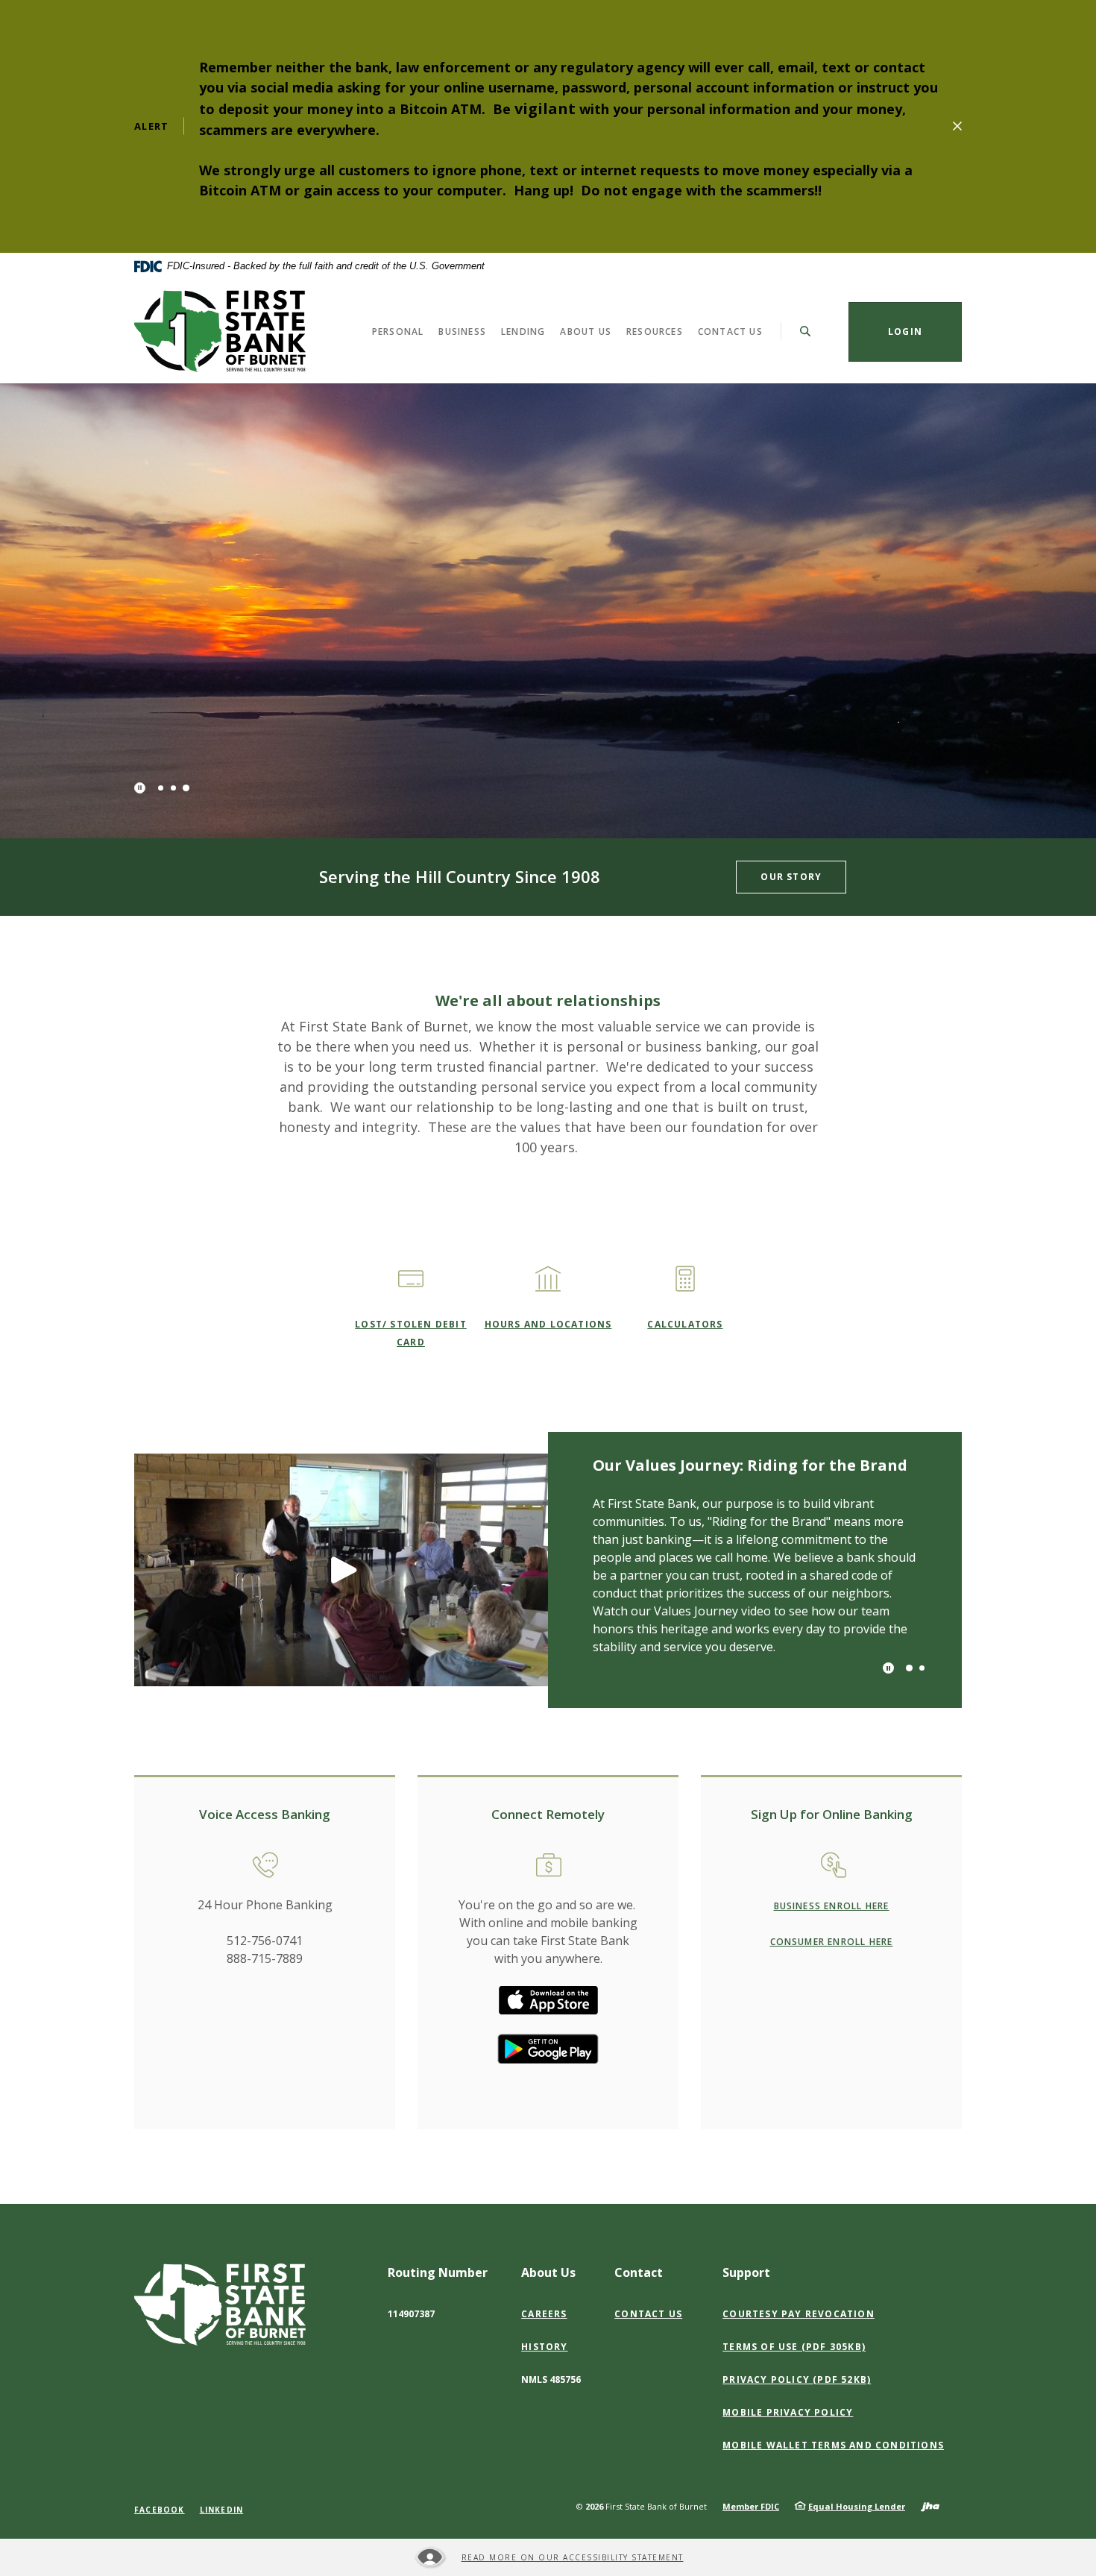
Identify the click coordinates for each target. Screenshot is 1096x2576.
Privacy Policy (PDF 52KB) (800, 2380)
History (544, 2347)
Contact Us (648, 2314)
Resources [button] (655, 331)
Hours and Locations (548, 1324)
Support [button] (746, 2272)
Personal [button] (398, 331)
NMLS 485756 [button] (551, 2379)
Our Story (791, 877)
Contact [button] (639, 2272)
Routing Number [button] (438, 2272)
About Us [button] (586, 331)
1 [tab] (161, 788)
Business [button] (462, 331)
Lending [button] (523, 331)
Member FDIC (751, 2506)
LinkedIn (222, 2510)
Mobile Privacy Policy (788, 2412)
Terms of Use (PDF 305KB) (797, 2347)
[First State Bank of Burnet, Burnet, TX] (220, 331)
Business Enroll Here (832, 1906)
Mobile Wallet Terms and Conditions (837, 2445)
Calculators (685, 1324)
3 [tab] (186, 788)
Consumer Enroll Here (832, 1942)
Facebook (160, 2510)
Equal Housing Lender (857, 2506)
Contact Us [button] (730, 331)
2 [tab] (173, 788)
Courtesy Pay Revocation (802, 2314)
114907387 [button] (411, 2314)
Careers (544, 2314)
